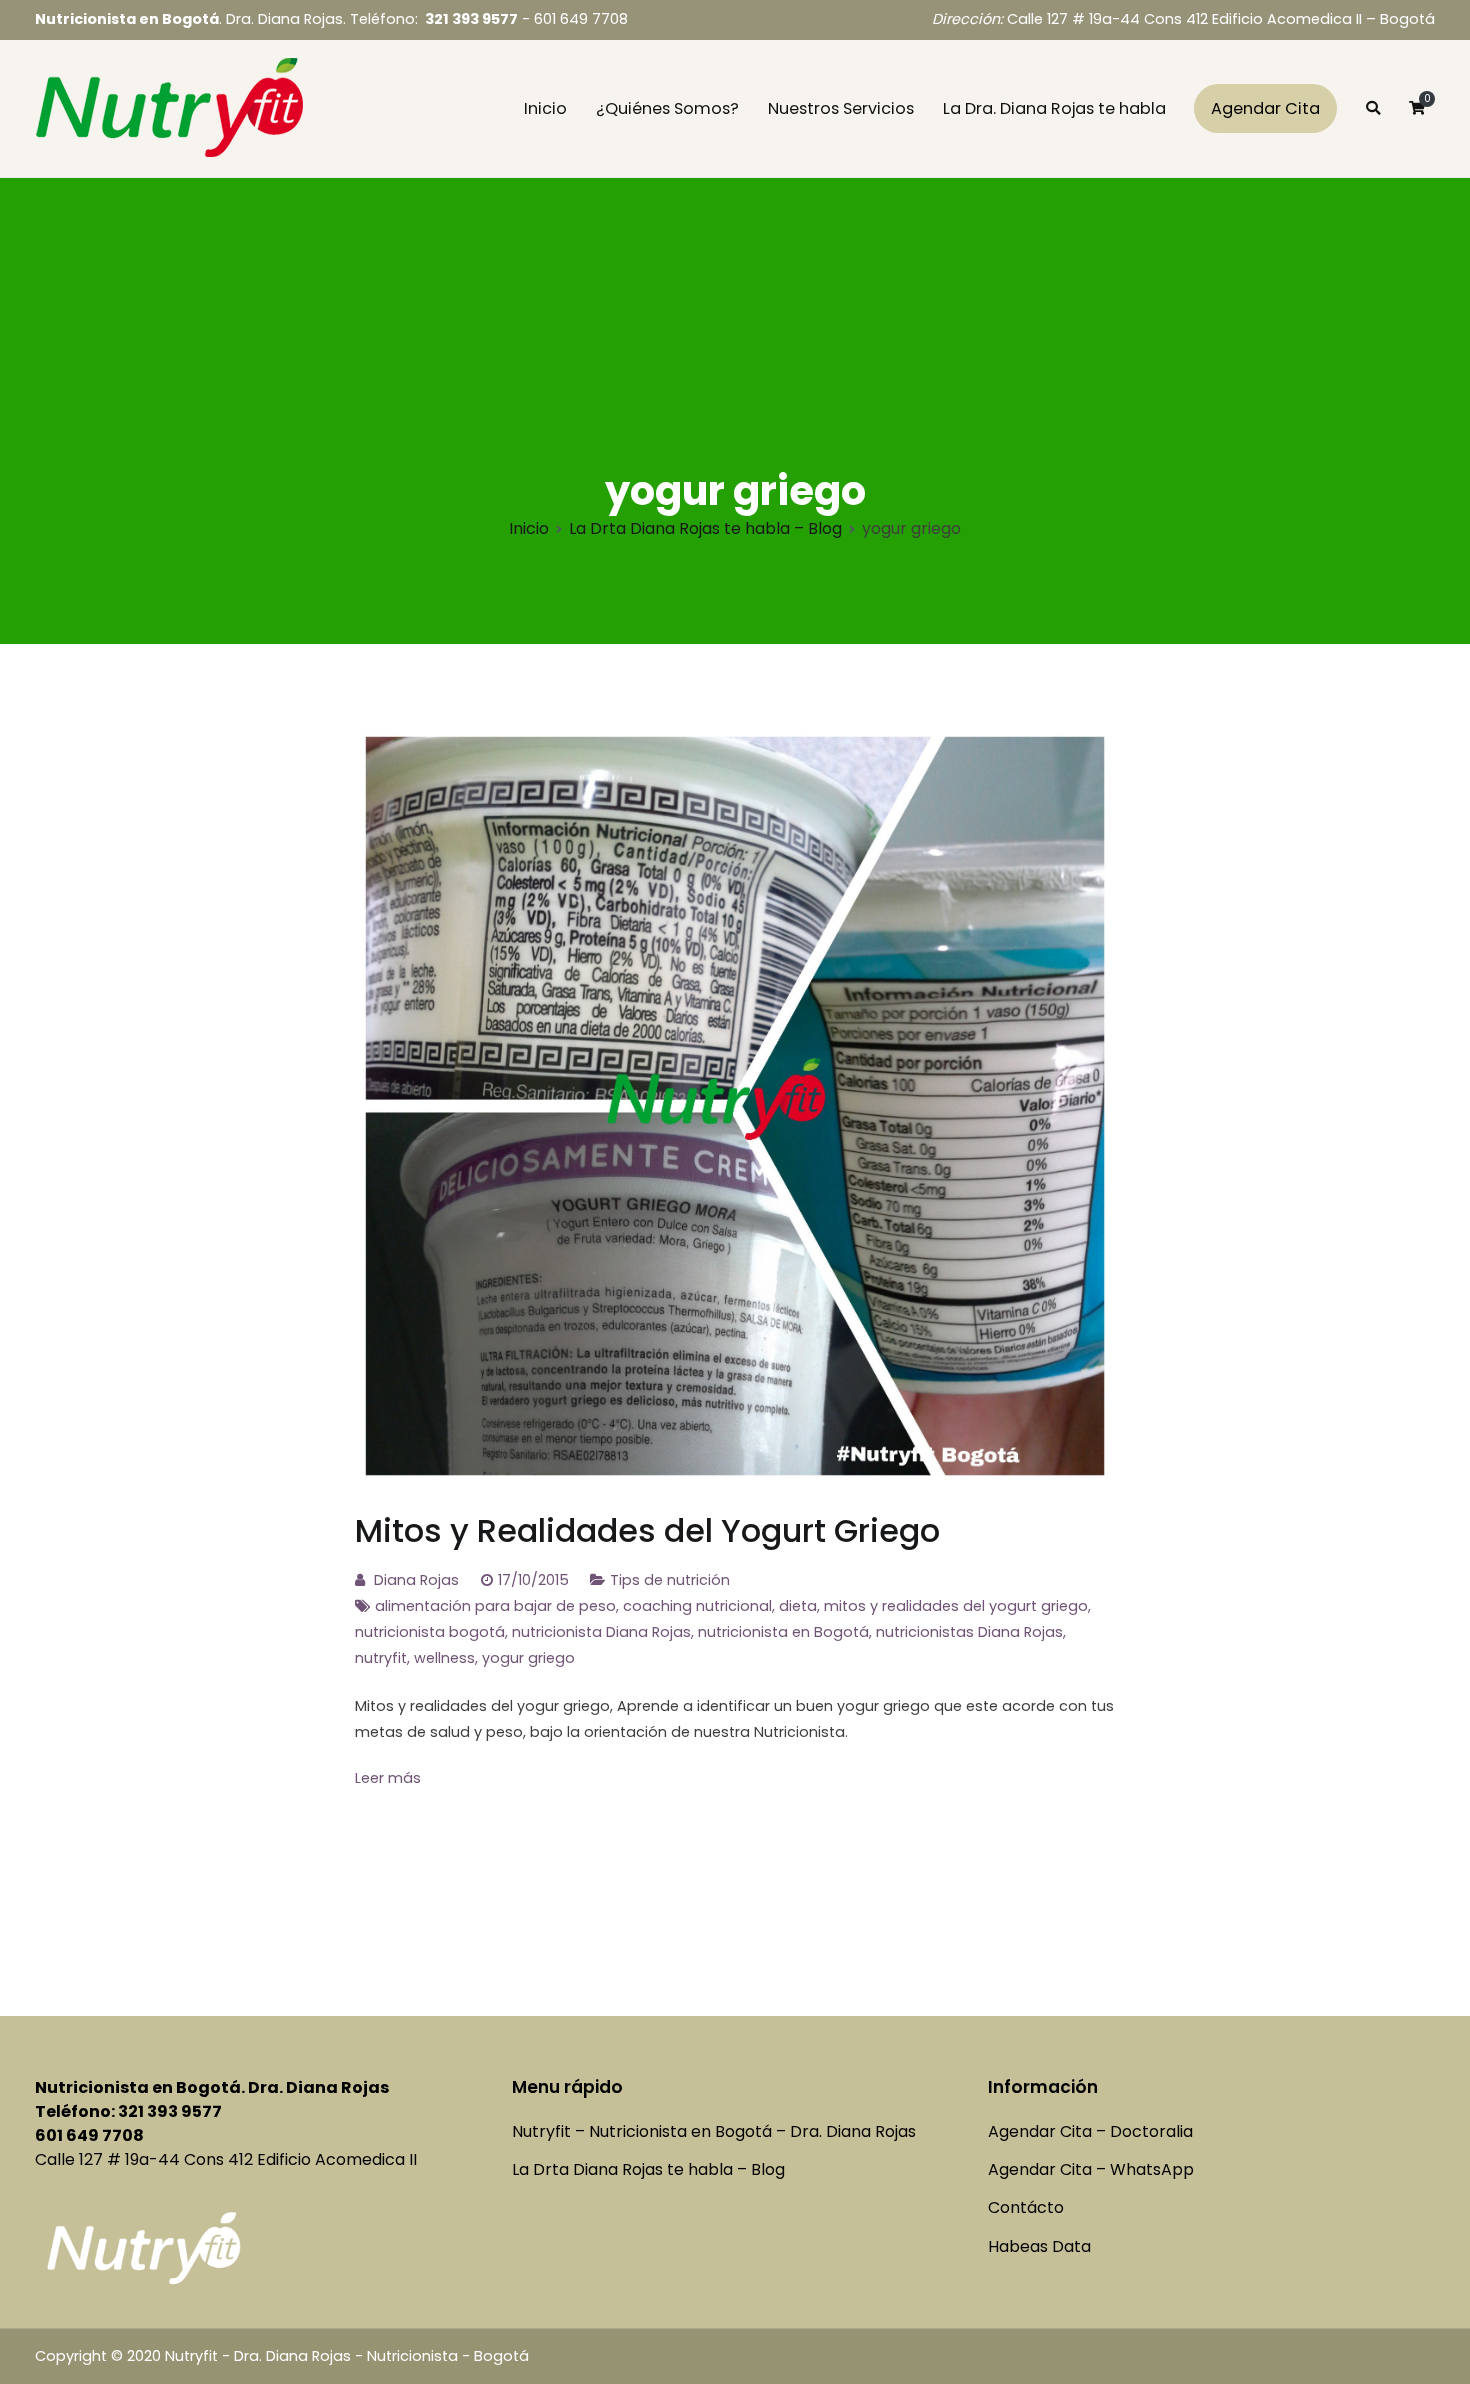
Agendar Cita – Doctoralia (1090, 2131)
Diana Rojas (416, 1580)
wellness (444, 1658)
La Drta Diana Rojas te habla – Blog (648, 2169)
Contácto (1026, 2207)
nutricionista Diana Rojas (601, 1632)
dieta (798, 1606)
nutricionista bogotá (430, 1632)
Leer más (388, 1778)
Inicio (545, 108)
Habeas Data (1039, 2246)
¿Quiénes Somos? (667, 108)
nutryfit (381, 1658)
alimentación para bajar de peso (495, 1606)
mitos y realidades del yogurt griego (956, 1606)
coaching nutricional (697, 1606)
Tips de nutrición (670, 1580)
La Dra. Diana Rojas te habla (1054, 108)
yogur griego (528, 1658)
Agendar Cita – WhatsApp (1091, 2169)
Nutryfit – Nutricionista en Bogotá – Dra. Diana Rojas (714, 2131)
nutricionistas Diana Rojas (969, 1632)
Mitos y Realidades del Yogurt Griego (647, 1530)
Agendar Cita (1265, 108)
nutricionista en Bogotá (783, 1632)
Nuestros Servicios (841, 108)
